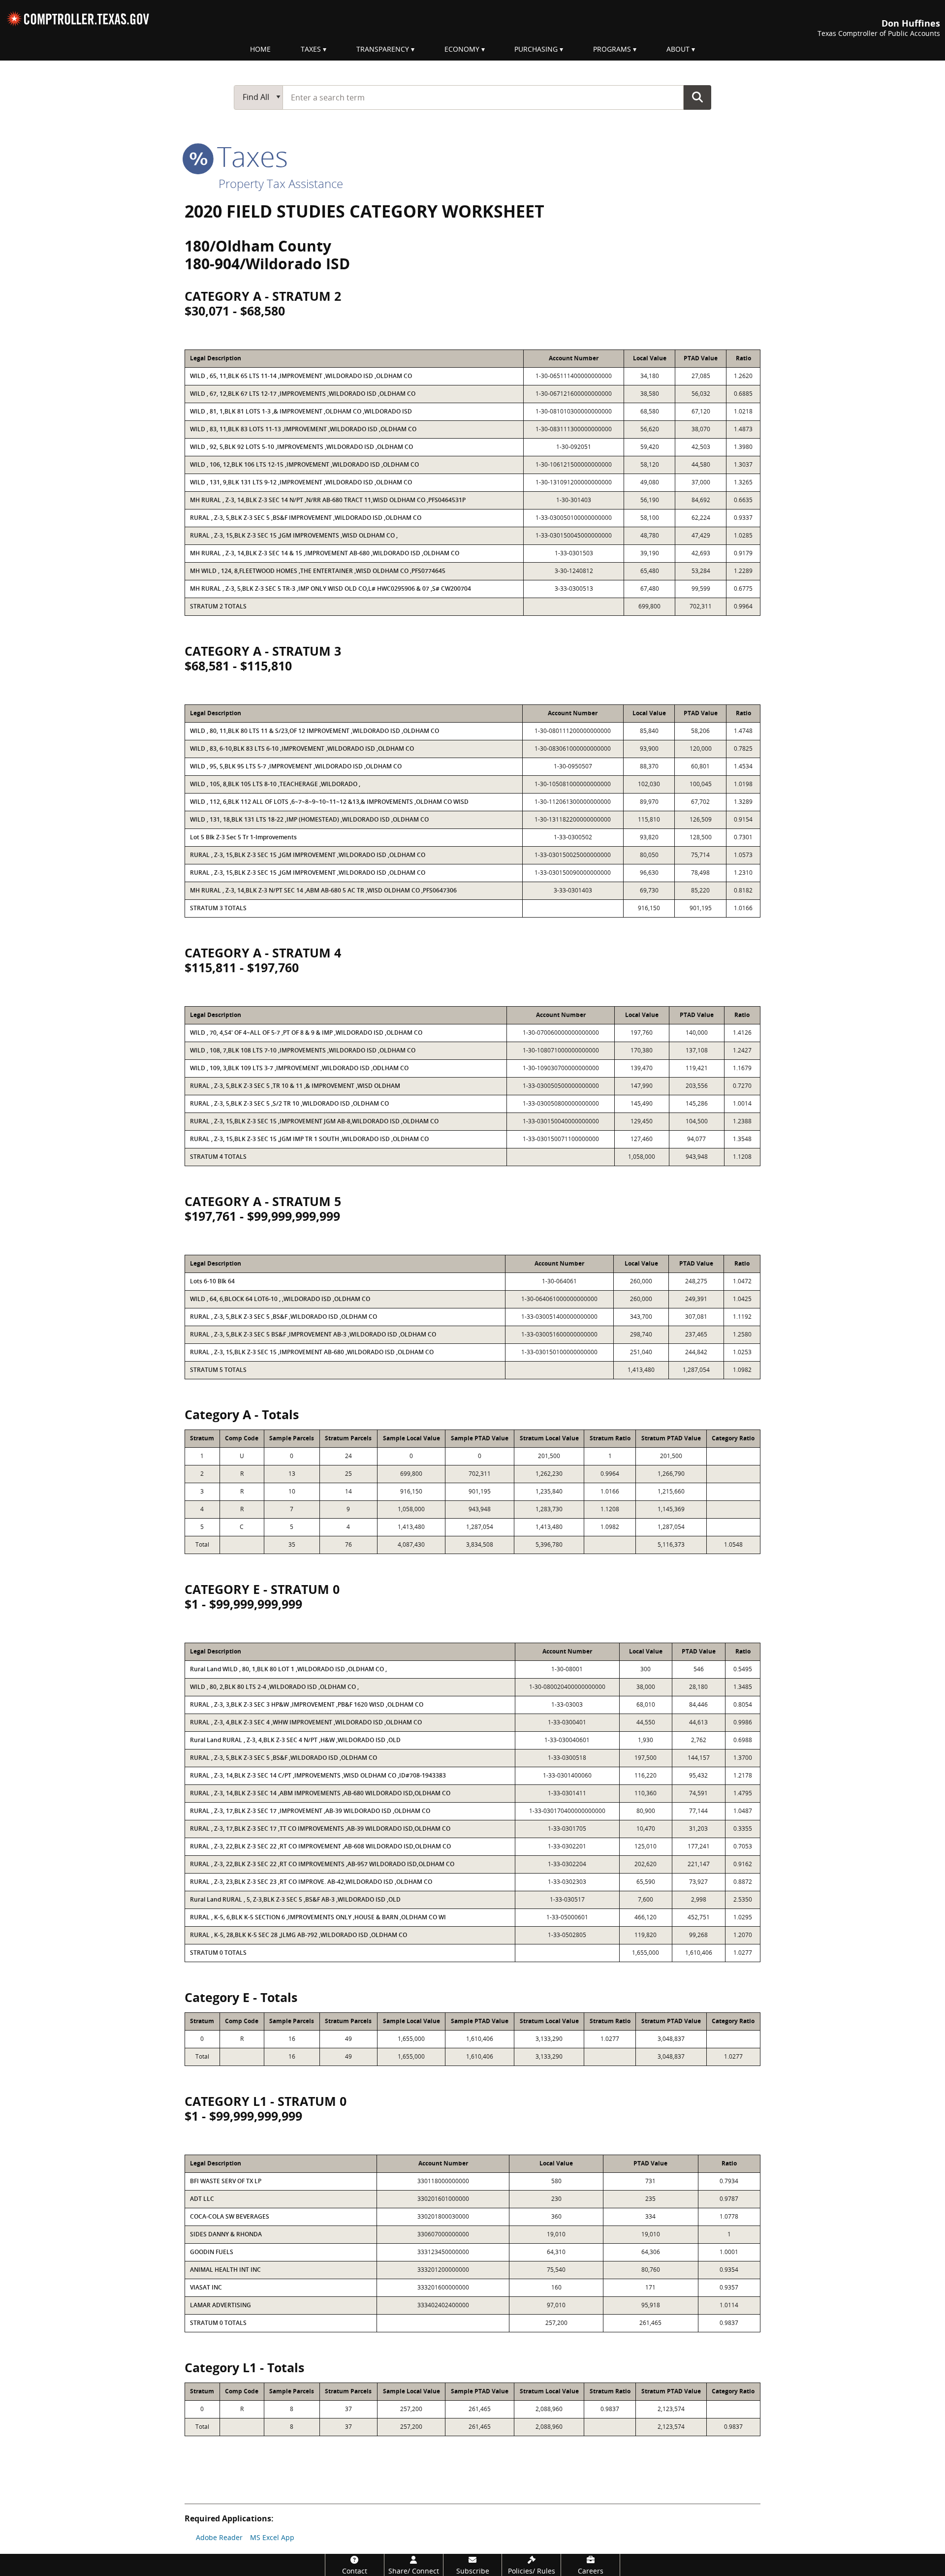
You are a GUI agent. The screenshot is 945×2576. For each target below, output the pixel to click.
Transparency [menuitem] (383, 49)
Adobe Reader (219, 2537)
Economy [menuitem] (462, 49)
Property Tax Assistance (281, 183)
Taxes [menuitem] (311, 49)
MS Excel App (272, 2537)
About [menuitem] (678, 49)
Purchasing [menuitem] (536, 49)
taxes (249, 156)
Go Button (697, 97)
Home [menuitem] (260, 49)
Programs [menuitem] (612, 49)
